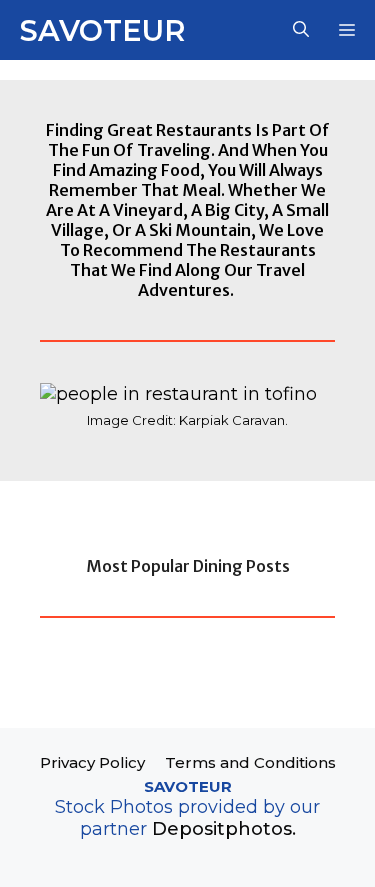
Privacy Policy (92, 762)
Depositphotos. (224, 829)
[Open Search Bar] (301, 30)
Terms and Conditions (250, 762)
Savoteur (102, 30)
